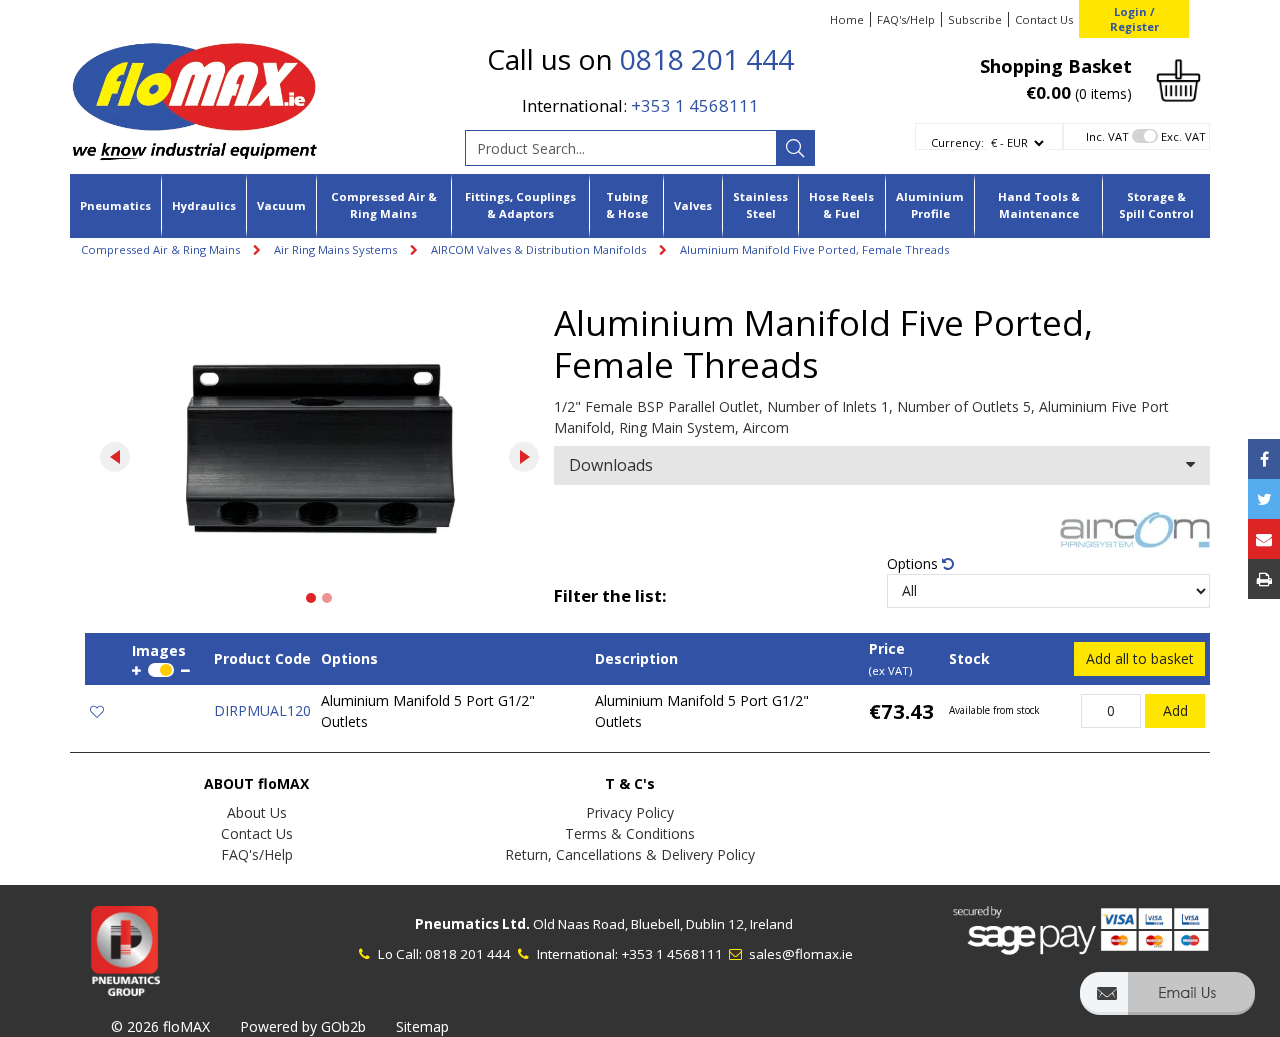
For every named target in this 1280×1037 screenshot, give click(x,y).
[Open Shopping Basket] (1178, 78)
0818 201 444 (707, 59)
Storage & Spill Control (1156, 205)
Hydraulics (204, 205)
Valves (693, 205)
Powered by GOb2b (303, 1026)
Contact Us (1044, 19)
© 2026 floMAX (160, 1026)
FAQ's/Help (906, 19)
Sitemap (422, 1026)
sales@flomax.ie (799, 954)
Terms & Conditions (630, 833)
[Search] (795, 148)
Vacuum (281, 205)
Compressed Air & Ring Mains (384, 205)
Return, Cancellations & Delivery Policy (630, 854)
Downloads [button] (611, 465)
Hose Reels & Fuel (841, 205)
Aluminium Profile (930, 205)
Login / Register (1134, 19)
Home (847, 19)
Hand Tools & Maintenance (1039, 205)
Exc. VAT (1183, 136)
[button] (1167, 1002)
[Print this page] (1264, 579)
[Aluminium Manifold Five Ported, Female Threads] (319, 452)
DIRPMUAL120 (262, 710)
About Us (257, 812)
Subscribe (975, 19)
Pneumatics (115, 205)
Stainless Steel (760, 205)
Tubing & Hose (627, 205)
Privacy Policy (630, 812)
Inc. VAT (1107, 136)
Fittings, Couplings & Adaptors (520, 205)
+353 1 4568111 (695, 105)
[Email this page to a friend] (1264, 539)
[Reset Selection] (948, 563)
